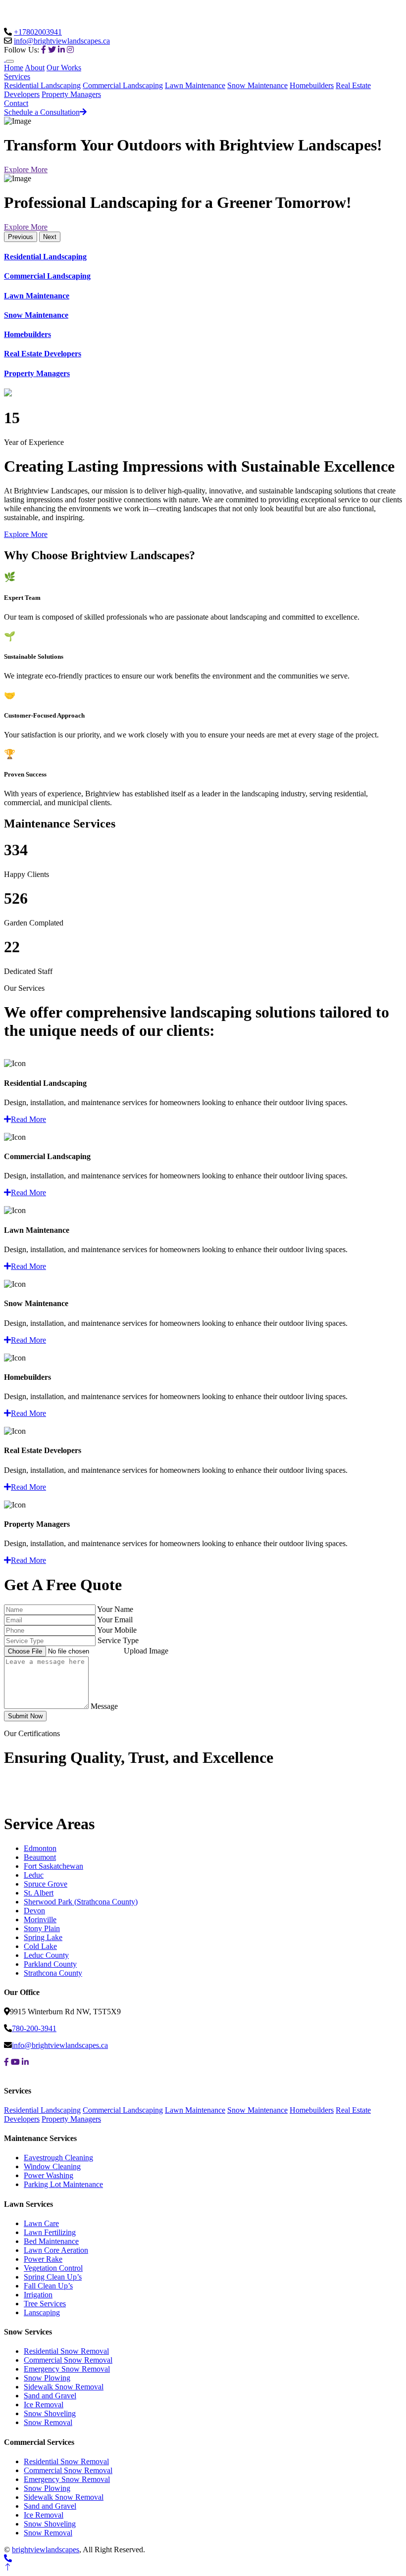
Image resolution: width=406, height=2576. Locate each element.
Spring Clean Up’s (53, 2277)
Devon (34, 1911)
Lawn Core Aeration (56, 2250)
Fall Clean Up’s (48, 2286)
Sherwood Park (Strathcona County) (81, 1902)
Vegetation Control (53, 2268)
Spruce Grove (46, 1884)
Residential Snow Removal (66, 2351)
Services (17, 76)
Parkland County (50, 1964)
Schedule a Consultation (42, 112)
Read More (28, 1119)
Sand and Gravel (50, 2396)
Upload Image (146, 1651)
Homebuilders (312, 85)
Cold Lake (40, 1946)
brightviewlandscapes (46, 2550)
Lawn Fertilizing (50, 2232)
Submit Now (25, 1716)
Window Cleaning (52, 2166)
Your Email (115, 1620)
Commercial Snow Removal (68, 2360)
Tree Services (45, 2304)
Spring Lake (43, 1937)
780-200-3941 (34, 2028)
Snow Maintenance (257, 85)
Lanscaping (42, 2312)
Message (104, 1706)
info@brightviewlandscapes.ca (62, 41)
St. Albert (39, 1893)
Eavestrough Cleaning (58, 2158)
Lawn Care (41, 2223)
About (35, 68)
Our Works (64, 68)
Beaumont (40, 1857)
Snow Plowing (47, 2378)
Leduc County (46, 1955)
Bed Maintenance (51, 2241)
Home (14, 68)
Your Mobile (117, 1630)
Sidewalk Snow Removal (64, 2387)
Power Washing (49, 2175)
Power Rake (43, 2259)
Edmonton (40, 1848)
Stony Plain (42, 1928)
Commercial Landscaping (123, 85)
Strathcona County (53, 1973)
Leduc (34, 1875)
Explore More (26, 170)
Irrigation (38, 2295)
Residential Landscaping (42, 85)
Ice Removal (44, 2405)
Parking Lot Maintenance (63, 2184)
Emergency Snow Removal (67, 2369)
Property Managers (71, 94)
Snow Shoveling (50, 2413)
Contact (16, 103)
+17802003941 (38, 32)
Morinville (40, 1920)
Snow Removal (48, 2422)
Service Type (118, 1640)
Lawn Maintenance (195, 85)
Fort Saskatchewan (53, 1866)
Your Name (115, 1609)
